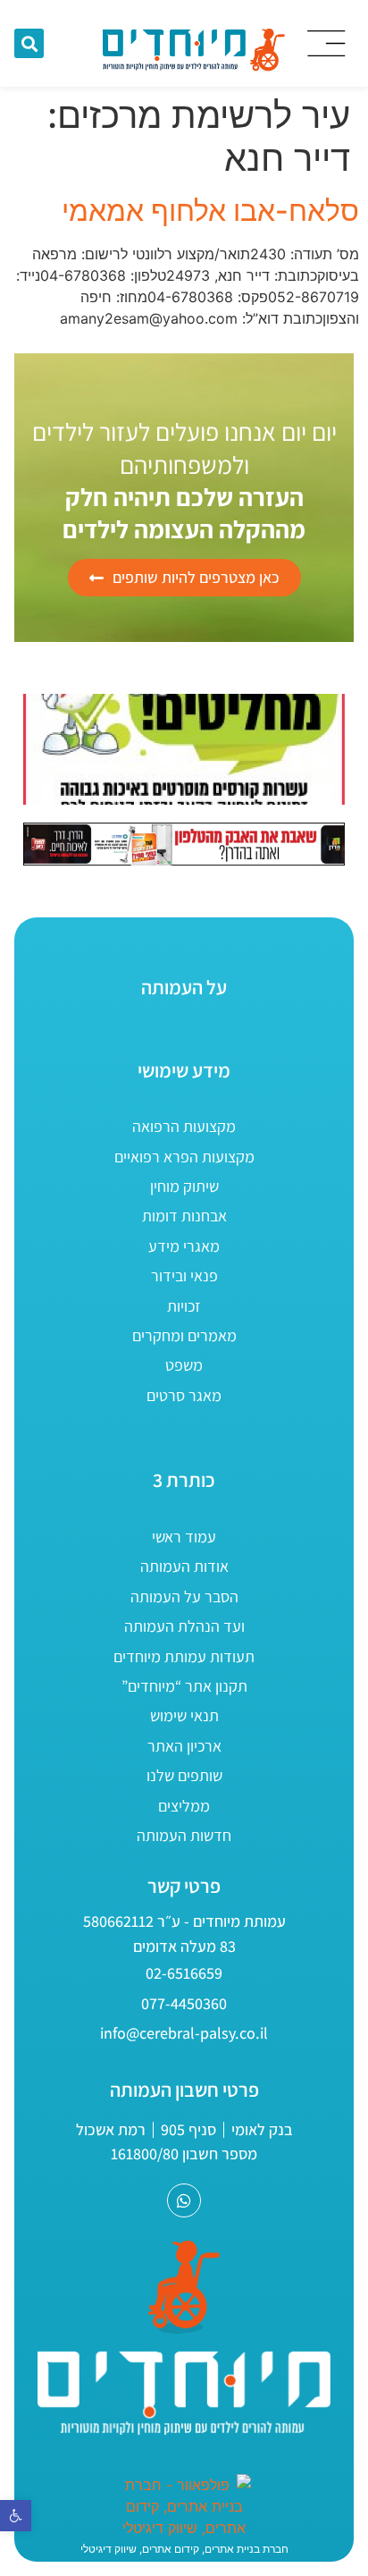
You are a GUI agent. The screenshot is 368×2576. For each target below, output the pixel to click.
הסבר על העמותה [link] (184, 1596)
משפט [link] (184, 1365)
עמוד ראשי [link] (184, 1537)
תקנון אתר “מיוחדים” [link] (184, 1686)
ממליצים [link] (184, 1806)
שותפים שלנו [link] (184, 1775)
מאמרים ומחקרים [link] (184, 1335)
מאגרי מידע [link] (184, 1246)
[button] (29, 43)
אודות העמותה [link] (184, 1566)
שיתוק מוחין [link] (184, 1186)
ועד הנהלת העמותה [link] (184, 1626)
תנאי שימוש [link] (184, 1715)
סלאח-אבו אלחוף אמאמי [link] (210, 211)
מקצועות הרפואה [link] (184, 1126)
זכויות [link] (184, 1306)
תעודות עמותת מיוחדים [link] (184, 1656)
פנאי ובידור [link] (184, 1275)
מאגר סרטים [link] (184, 1395)
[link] (16, 2516)
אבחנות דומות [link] (184, 1216)
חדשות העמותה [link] (184, 1835)
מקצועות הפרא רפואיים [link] (184, 1157)
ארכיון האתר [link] (184, 1746)
